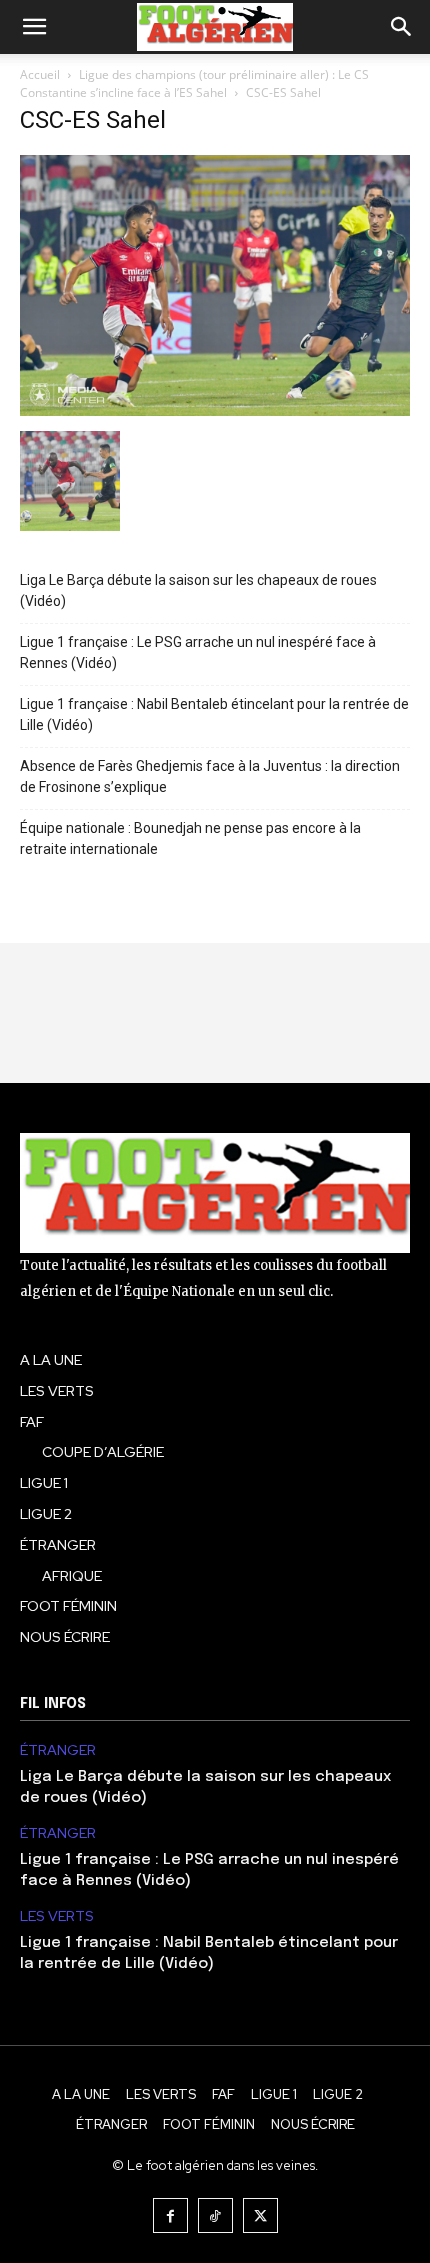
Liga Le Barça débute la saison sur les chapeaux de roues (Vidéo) (198, 590)
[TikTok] (215, 2215)
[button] (34, 27)
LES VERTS (57, 1916)
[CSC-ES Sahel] (215, 410)
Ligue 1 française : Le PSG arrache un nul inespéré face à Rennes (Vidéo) (198, 652)
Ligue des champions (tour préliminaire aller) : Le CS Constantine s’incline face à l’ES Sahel (194, 83)
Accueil (40, 74)
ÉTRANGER (58, 1750)
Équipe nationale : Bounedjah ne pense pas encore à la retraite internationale (190, 838)
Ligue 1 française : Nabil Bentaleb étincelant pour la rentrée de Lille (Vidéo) (214, 714)
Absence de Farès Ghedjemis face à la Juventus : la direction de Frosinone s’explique (210, 776)
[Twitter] (260, 2215)
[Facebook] (170, 2215)
